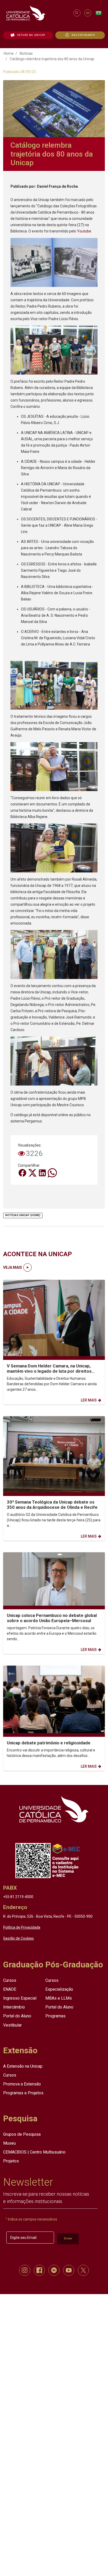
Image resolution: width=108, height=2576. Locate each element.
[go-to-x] (37, 13)
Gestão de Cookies (18, 1938)
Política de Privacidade (22, 1927)
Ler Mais (89, 1400)
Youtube (84, 231)
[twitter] (83, 2270)
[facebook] (39, 2270)
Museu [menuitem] (9, 2143)
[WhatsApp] (52, 1172)
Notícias (26, 53)
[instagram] (25, 2270)
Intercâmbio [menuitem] (14, 2007)
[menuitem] (28, 35)
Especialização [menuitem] (59, 1989)
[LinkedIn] (43, 1172)
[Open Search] (77, 13)
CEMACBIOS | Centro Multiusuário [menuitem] (34, 2152)
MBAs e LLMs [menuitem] (59, 1998)
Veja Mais (13, 1267)
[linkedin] (54, 2270)
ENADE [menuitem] (10, 1989)
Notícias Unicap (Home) (23, 1215)
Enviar (68, 2238)
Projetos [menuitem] (11, 2161)
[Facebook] (23, 1172)
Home (9, 53)
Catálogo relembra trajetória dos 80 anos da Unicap (52, 59)
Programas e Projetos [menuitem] (23, 2093)
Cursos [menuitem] (10, 1980)
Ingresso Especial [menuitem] (20, 1998)
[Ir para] (54, 1809)
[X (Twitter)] (33, 1172)
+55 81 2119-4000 (18, 1897)
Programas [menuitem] (55, 2016)
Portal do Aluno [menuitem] (17, 2016)
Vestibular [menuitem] (12, 2025)
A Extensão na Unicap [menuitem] (23, 2066)
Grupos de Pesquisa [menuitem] (22, 2134)
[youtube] (69, 2270)
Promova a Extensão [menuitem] (22, 2084)
